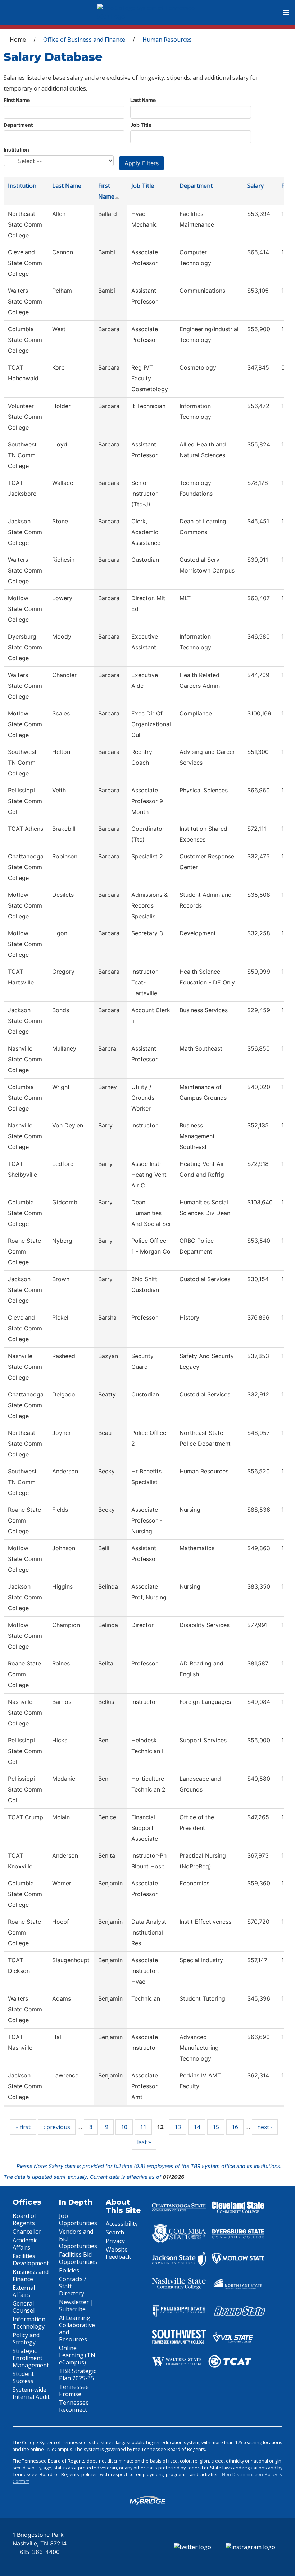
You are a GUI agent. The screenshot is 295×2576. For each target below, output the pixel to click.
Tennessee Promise (74, 2390)
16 (235, 2127)
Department (18, 125)
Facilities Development (31, 2260)
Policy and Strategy (26, 2339)
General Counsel (24, 2307)
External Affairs (24, 2291)
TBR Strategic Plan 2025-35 (78, 2375)
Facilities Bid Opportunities (78, 2258)
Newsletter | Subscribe (76, 2306)
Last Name (143, 100)
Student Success (23, 2377)
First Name (17, 100)
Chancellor (27, 2232)
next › (265, 2127)
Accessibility (122, 2224)
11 (143, 2127)
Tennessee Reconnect (74, 2406)
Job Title (141, 125)
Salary (255, 186)
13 (178, 2127)
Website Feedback (118, 2253)
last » (144, 2142)
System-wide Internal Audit (31, 2393)
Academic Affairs (25, 2244)
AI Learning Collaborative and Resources (77, 2329)
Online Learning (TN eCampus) (77, 2355)
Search (115, 2232)
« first (23, 2127)
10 (124, 2127)
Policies (69, 2270)
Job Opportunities (78, 2219)
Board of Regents (24, 2219)
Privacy (115, 2241)
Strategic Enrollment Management (31, 2358)
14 (197, 2127)
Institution (16, 150)
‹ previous (57, 2127)
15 (216, 2127)
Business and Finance (31, 2275)
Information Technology (29, 2323)
